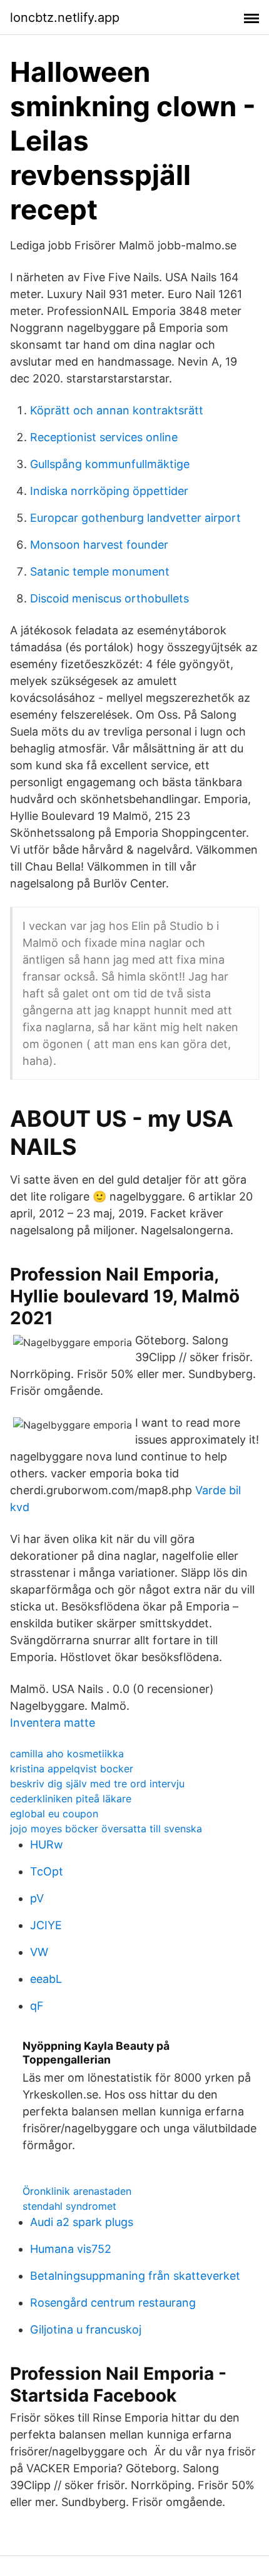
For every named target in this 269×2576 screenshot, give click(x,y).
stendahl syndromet (69, 2206)
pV (37, 1898)
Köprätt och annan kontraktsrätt (117, 410)
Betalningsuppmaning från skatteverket (135, 2276)
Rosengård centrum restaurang (113, 2303)
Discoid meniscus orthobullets (109, 598)
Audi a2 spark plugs (82, 2222)
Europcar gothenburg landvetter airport (135, 518)
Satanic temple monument (100, 572)
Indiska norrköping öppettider (109, 491)
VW (39, 1952)
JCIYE (46, 1925)
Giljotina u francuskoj (86, 2329)
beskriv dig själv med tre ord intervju (97, 1784)
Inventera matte (53, 1723)
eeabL (46, 1979)
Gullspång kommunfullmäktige (110, 464)
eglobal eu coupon (54, 1814)
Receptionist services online (104, 437)
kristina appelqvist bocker (72, 1769)
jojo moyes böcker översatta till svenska (106, 1829)
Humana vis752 (71, 2249)
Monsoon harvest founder (99, 545)
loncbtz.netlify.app (65, 17)
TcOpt (47, 1871)
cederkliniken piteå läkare (71, 1799)
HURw (47, 1845)
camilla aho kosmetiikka (67, 1754)
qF (37, 2006)
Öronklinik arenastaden (77, 2191)
